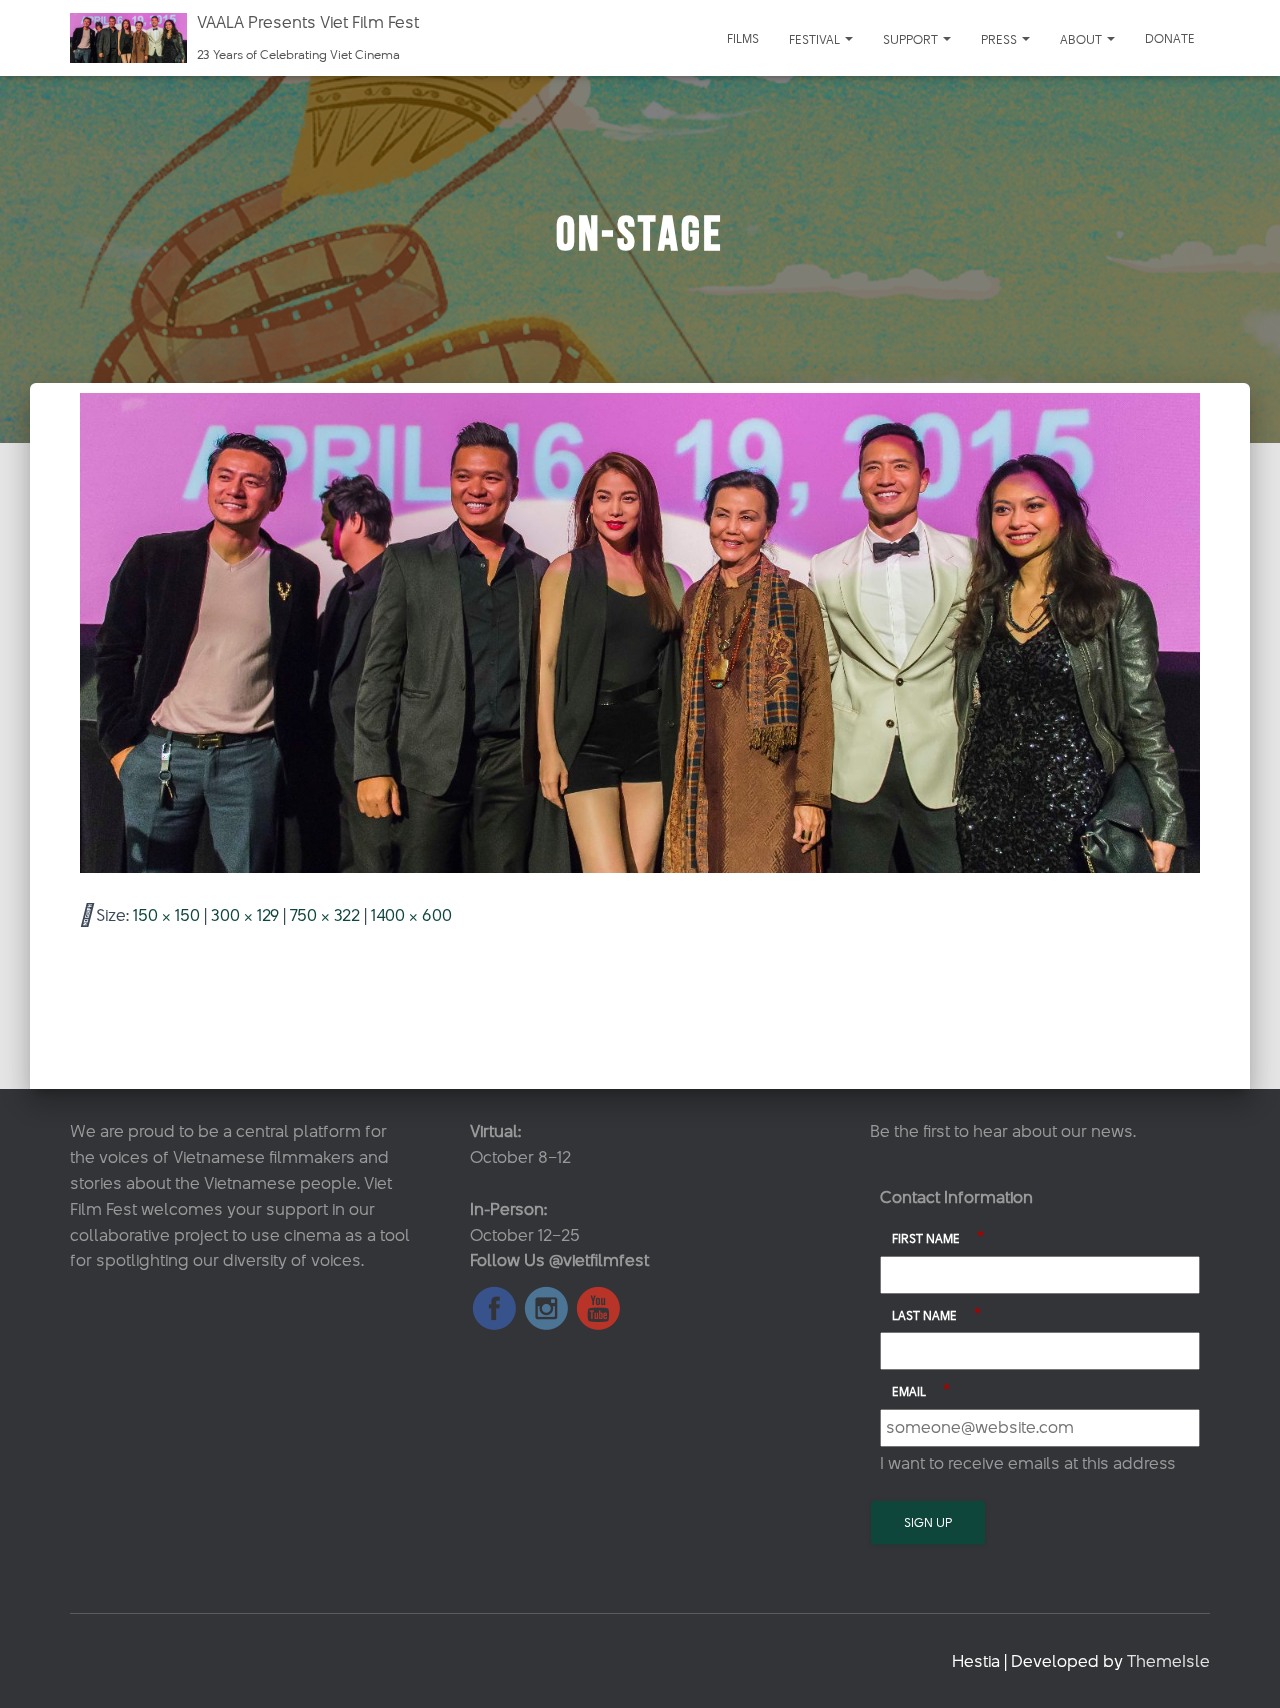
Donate (1170, 38)
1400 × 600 (411, 915)
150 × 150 (166, 915)
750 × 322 (325, 915)
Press (1000, 39)
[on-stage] (640, 632)
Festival (816, 39)
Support (912, 39)
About (1082, 39)
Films (743, 38)
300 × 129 (245, 915)
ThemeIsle (1168, 1661)
